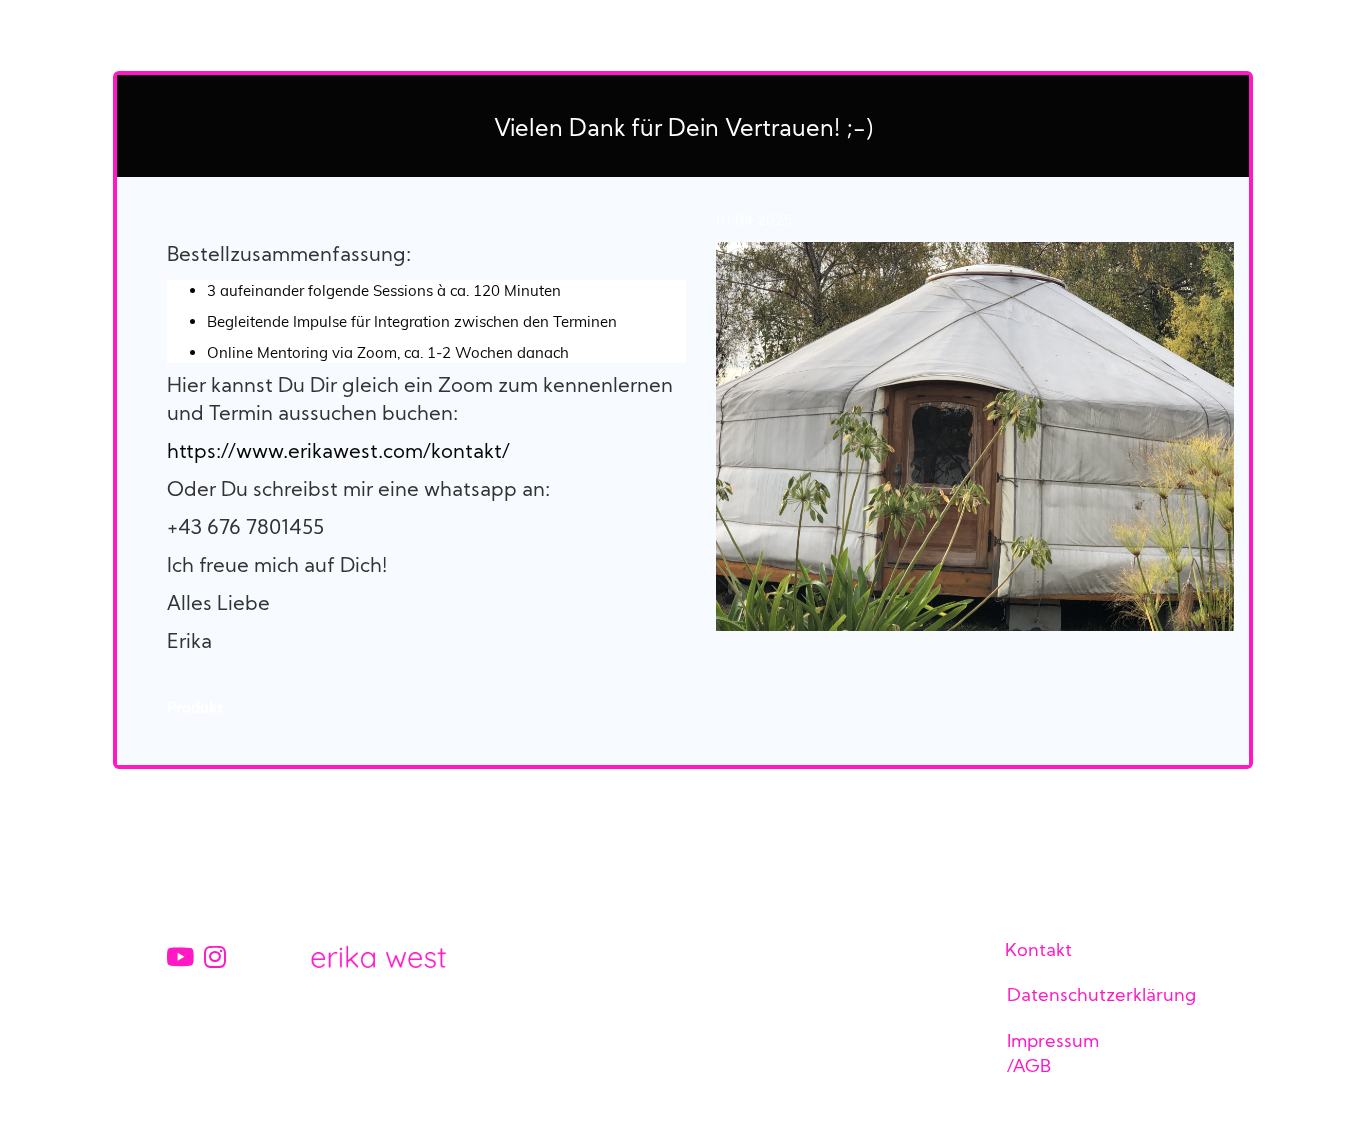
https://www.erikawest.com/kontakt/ (338, 453)
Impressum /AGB (1053, 1055)
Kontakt (1038, 951)
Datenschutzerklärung (1101, 996)
